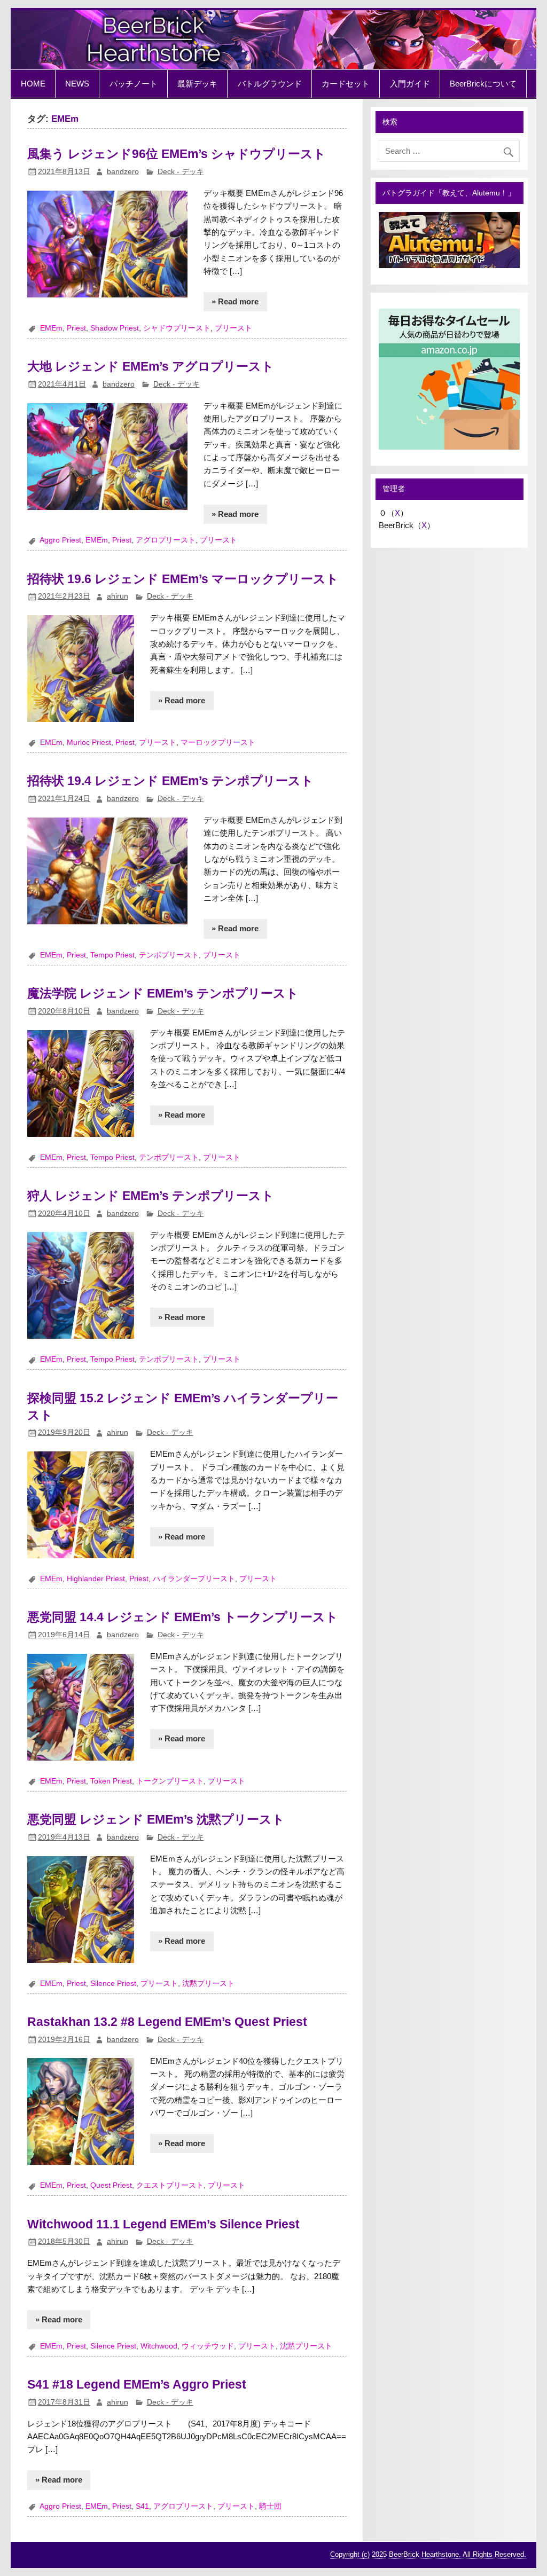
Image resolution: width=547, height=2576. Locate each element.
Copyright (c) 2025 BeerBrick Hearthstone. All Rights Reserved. (428, 2554)
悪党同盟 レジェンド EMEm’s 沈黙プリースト (156, 1819)
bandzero (123, 172)
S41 (142, 2506)
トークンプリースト (170, 1781)
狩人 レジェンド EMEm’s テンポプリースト (151, 1196)
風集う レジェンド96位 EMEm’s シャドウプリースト (177, 154)
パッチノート (134, 84)
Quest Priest (111, 2185)
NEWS (77, 84)
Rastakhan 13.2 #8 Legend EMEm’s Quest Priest (167, 2022)
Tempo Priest (112, 955)
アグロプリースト (166, 540)
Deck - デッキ (181, 172)
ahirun (118, 596)
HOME (33, 84)
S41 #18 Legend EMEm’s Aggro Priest (137, 2384)
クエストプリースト (170, 2185)
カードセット (346, 84)
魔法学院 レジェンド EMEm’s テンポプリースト (163, 993)
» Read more (235, 301)
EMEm (51, 328)
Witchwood (159, 2346)
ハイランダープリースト (194, 1579)
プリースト (233, 328)
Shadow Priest (115, 328)
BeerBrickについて (483, 84)
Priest (76, 328)
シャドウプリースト (177, 328)
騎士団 (270, 2506)
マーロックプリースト (218, 743)
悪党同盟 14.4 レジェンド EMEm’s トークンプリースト (183, 1617)
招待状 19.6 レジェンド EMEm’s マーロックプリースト (183, 579)
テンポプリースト (169, 955)
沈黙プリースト (208, 1984)
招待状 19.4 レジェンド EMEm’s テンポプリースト (170, 781)
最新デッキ (197, 84)
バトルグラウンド (270, 84)
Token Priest (111, 1781)
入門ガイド (410, 84)
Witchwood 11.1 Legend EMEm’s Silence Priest (163, 2224)
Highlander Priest (96, 1579)
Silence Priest (113, 1984)
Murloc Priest (89, 743)
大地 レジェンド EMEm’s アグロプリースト (151, 366)
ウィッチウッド (208, 2346)
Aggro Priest (60, 540)
